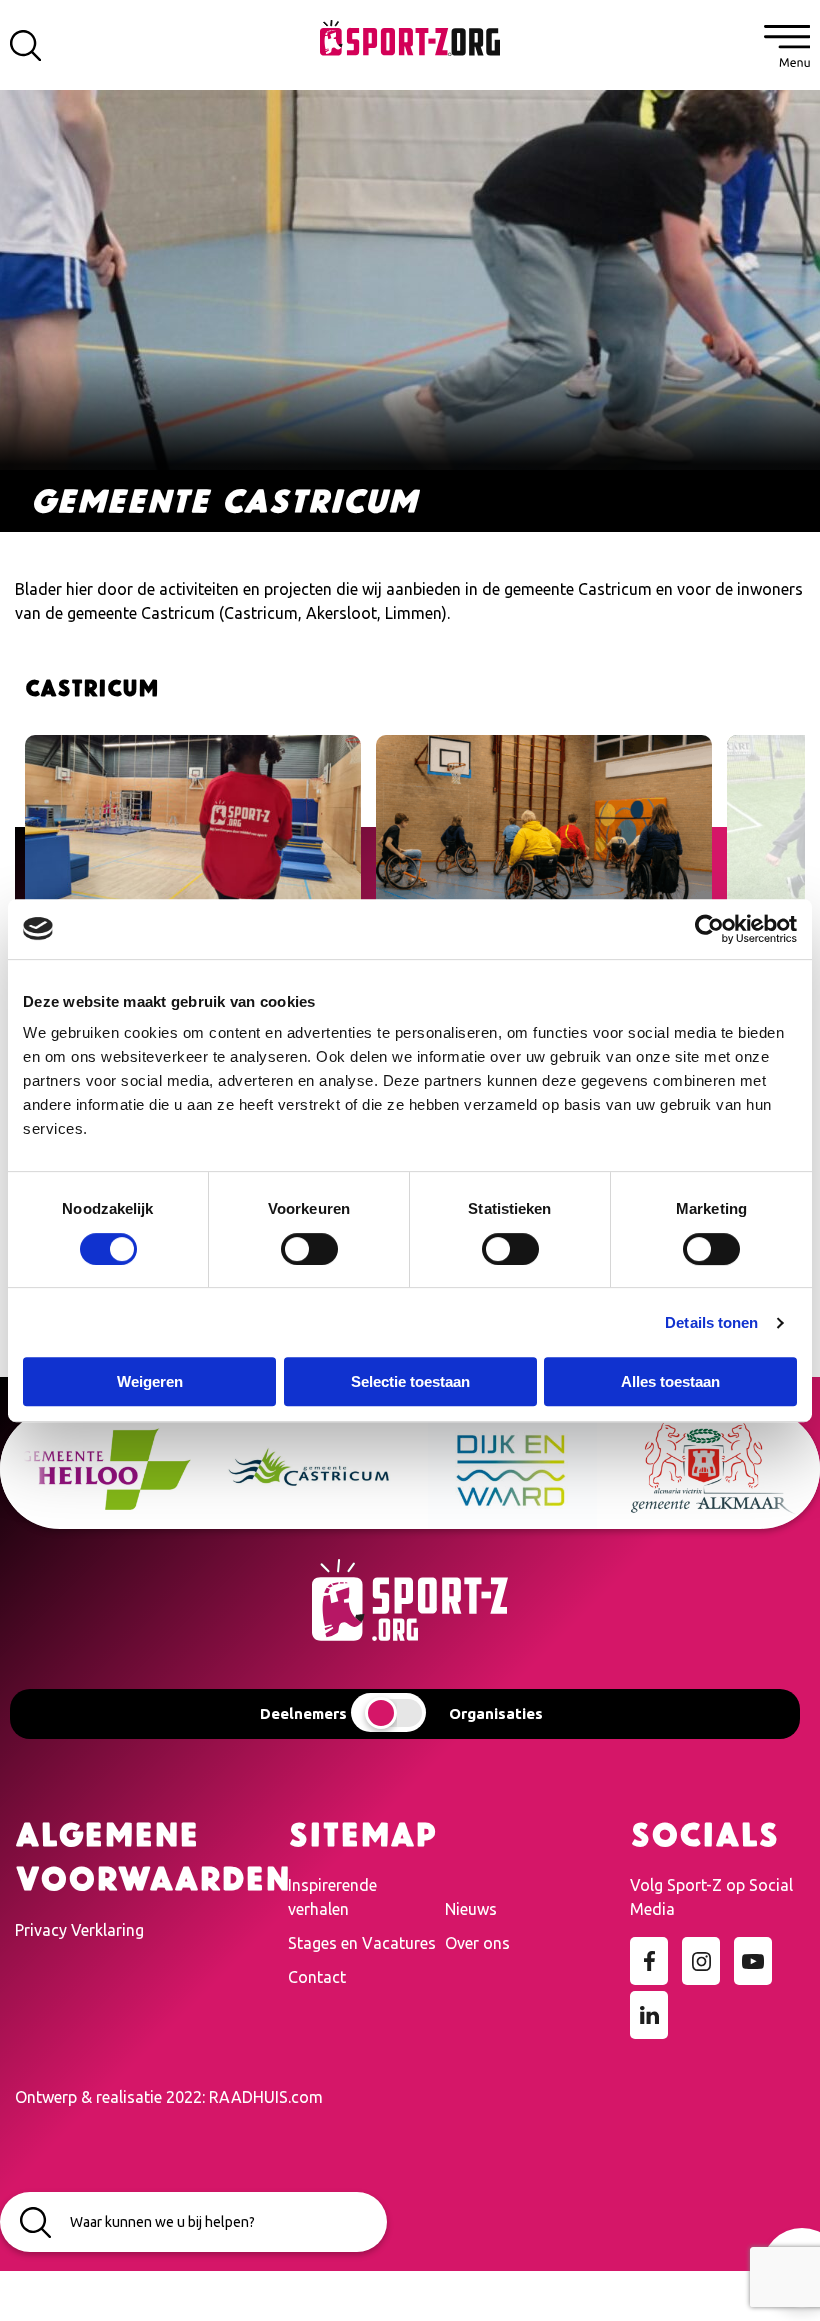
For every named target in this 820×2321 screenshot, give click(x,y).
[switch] (309, 1249)
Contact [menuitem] (317, 1977)
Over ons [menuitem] (477, 1943)
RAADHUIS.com (266, 2097)
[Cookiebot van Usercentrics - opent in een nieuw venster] (709, 929)
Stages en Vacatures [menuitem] (362, 1943)
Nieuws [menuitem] (471, 1909)
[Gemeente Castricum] (113, 1468)
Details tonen (711, 1322)
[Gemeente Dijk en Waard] (316, 1468)
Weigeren (150, 1381)
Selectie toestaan (410, 1381)
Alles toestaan (670, 1381)
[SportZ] (410, 36)
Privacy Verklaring (79, 1930)
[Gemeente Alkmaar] (519, 1469)
